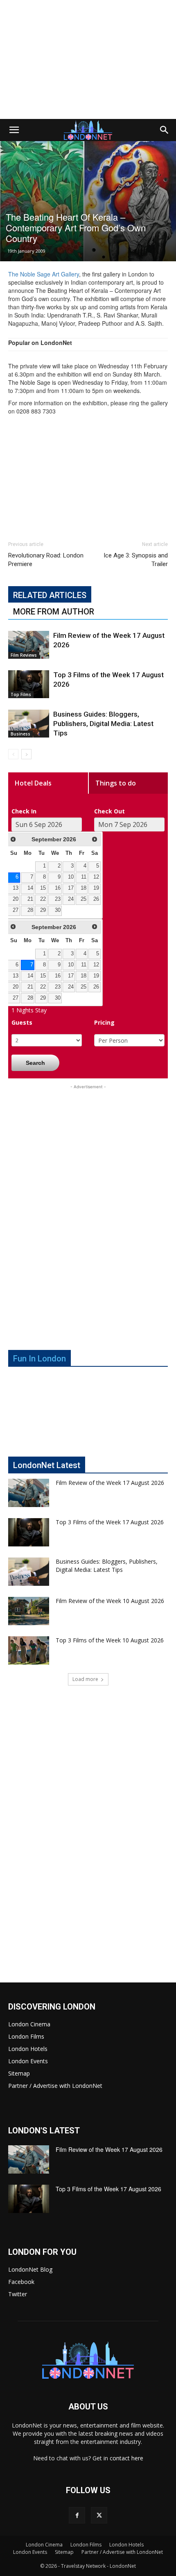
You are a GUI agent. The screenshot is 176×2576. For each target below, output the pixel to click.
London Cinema (29, 2024)
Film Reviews (24, 655)
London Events (28, 2061)
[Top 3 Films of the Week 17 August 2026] (29, 684)
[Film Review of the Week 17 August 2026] (29, 645)
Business (20, 734)
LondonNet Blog (30, 2269)
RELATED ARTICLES (50, 595)
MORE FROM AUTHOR (54, 612)
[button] (14, 130)
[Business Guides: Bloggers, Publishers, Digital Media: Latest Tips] (29, 724)
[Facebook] (77, 2515)
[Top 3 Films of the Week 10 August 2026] (29, 1650)
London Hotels (28, 2049)
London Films (26, 2036)
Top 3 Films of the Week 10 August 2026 (110, 1640)
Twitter (18, 2294)
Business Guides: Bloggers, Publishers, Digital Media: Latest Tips (103, 724)
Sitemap (19, 2073)
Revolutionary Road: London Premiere (46, 560)
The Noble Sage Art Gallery (44, 274)
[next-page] (26, 754)
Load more (85, 1679)
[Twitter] (99, 2515)
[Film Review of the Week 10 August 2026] (29, 1611)
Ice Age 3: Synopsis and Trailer (136, 560)
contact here (126, 2458)
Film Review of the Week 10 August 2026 (110, 1601)
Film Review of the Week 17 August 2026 (110, 1483)
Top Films (21, 694)
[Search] (165, 130)
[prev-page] (13, 754)
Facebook (21, 2282)
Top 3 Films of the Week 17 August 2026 (110, 1522)
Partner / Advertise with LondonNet (55, 2086)
